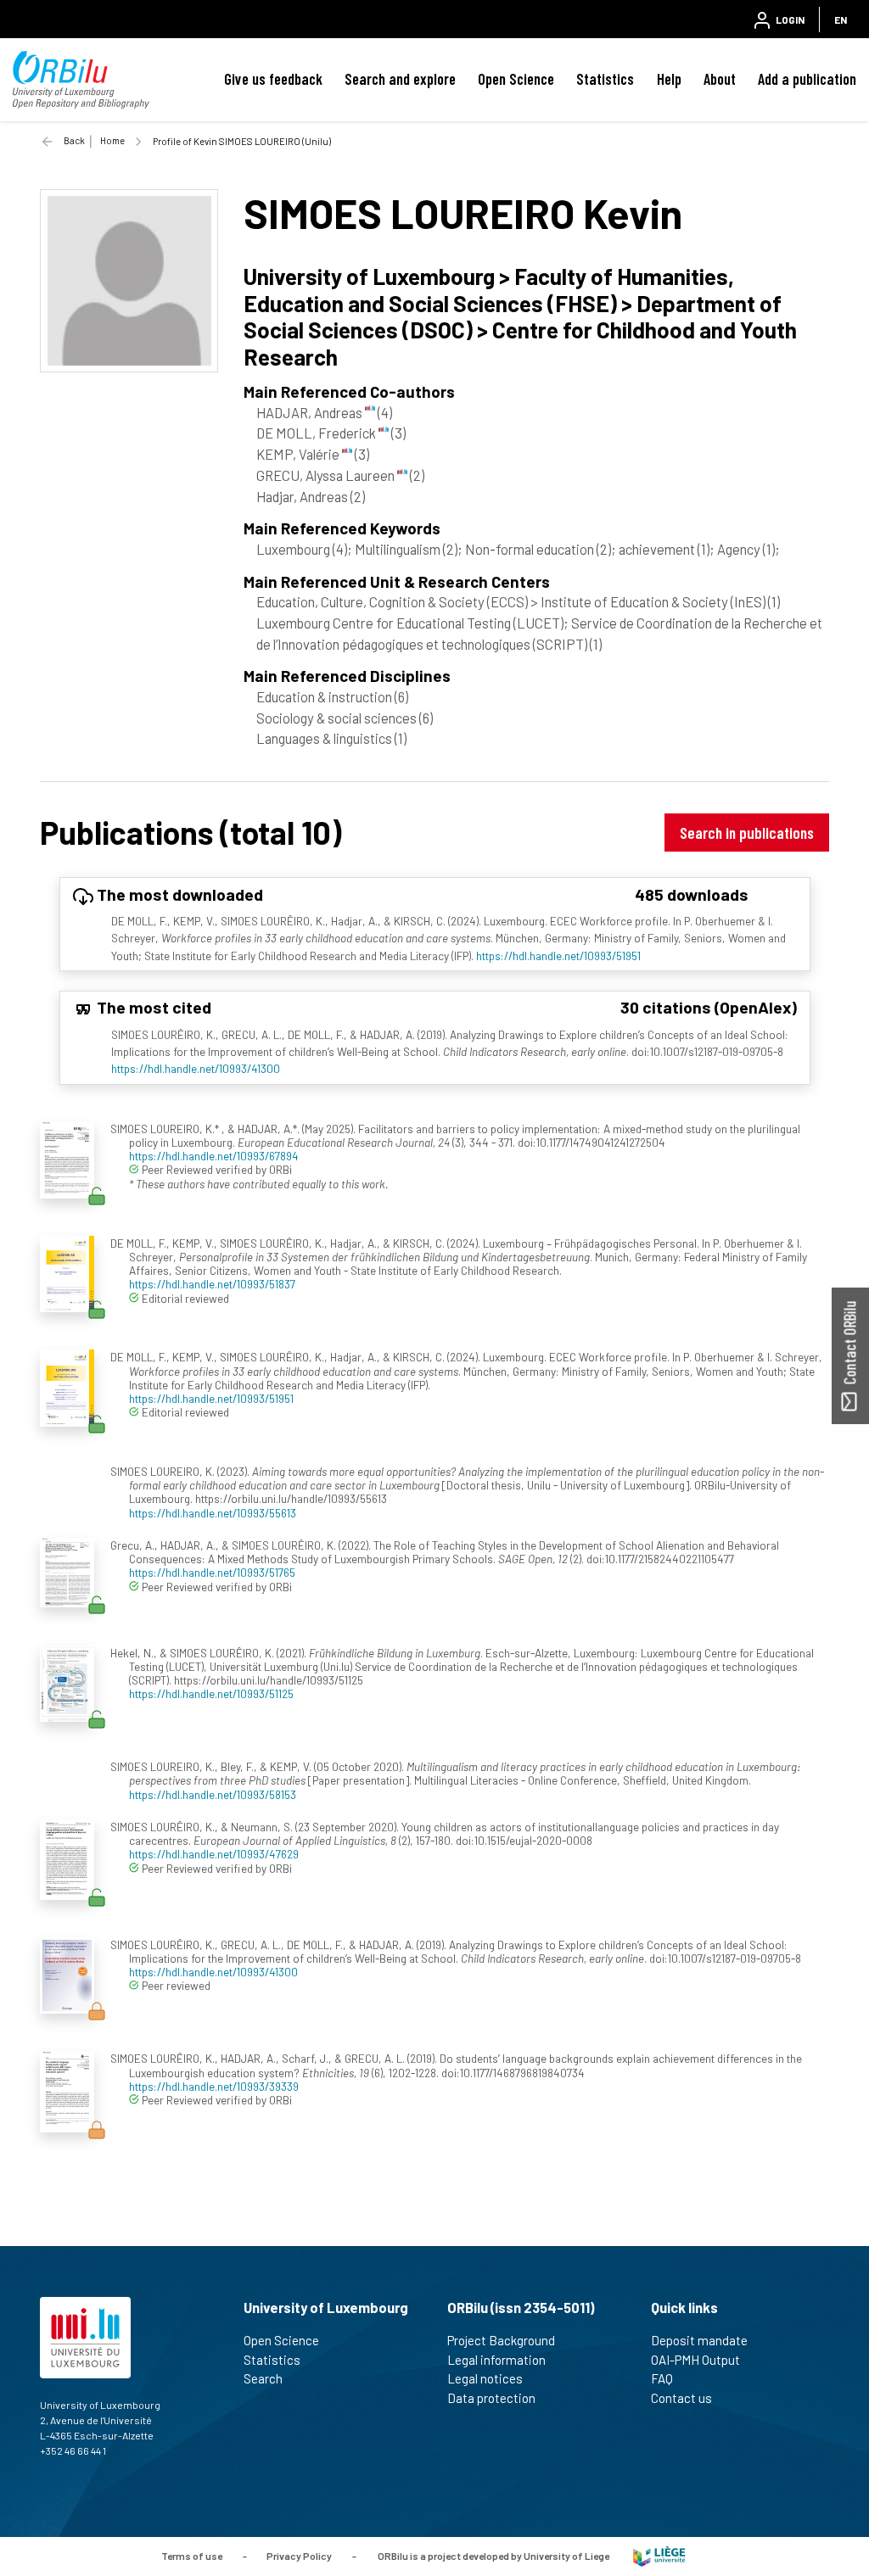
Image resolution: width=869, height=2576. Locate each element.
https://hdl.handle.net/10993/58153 (213, 1794)
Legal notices (485, 2378)
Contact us (681, 2398)
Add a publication (807, 79)
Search (263, 2378)
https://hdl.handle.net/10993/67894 (214, 1156)
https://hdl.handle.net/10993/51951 (558, 956)
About (720, 79)
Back (74, 140)
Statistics (605, 79)
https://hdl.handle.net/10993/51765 (212, 1572)
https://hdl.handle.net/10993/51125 (211, 1693)
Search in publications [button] (747, 833)
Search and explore (400, 79)
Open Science (516, 79)
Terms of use (192, 2555)
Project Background (501, 2340)
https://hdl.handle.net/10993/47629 (214, 1854)
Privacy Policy (299, 2555)
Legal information (496, 2360)
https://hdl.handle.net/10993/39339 (214, 2086)
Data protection (491, 2398)
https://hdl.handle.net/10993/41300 (196, 1068)
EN (841, 20)
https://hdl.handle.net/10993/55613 (213, 1513)
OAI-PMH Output (695, 2360)
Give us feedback (273, 79)
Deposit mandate (699, 2340)
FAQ (662, 2378)
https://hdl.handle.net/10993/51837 (212, 1284)
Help (669, 79)
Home (112, 140)
